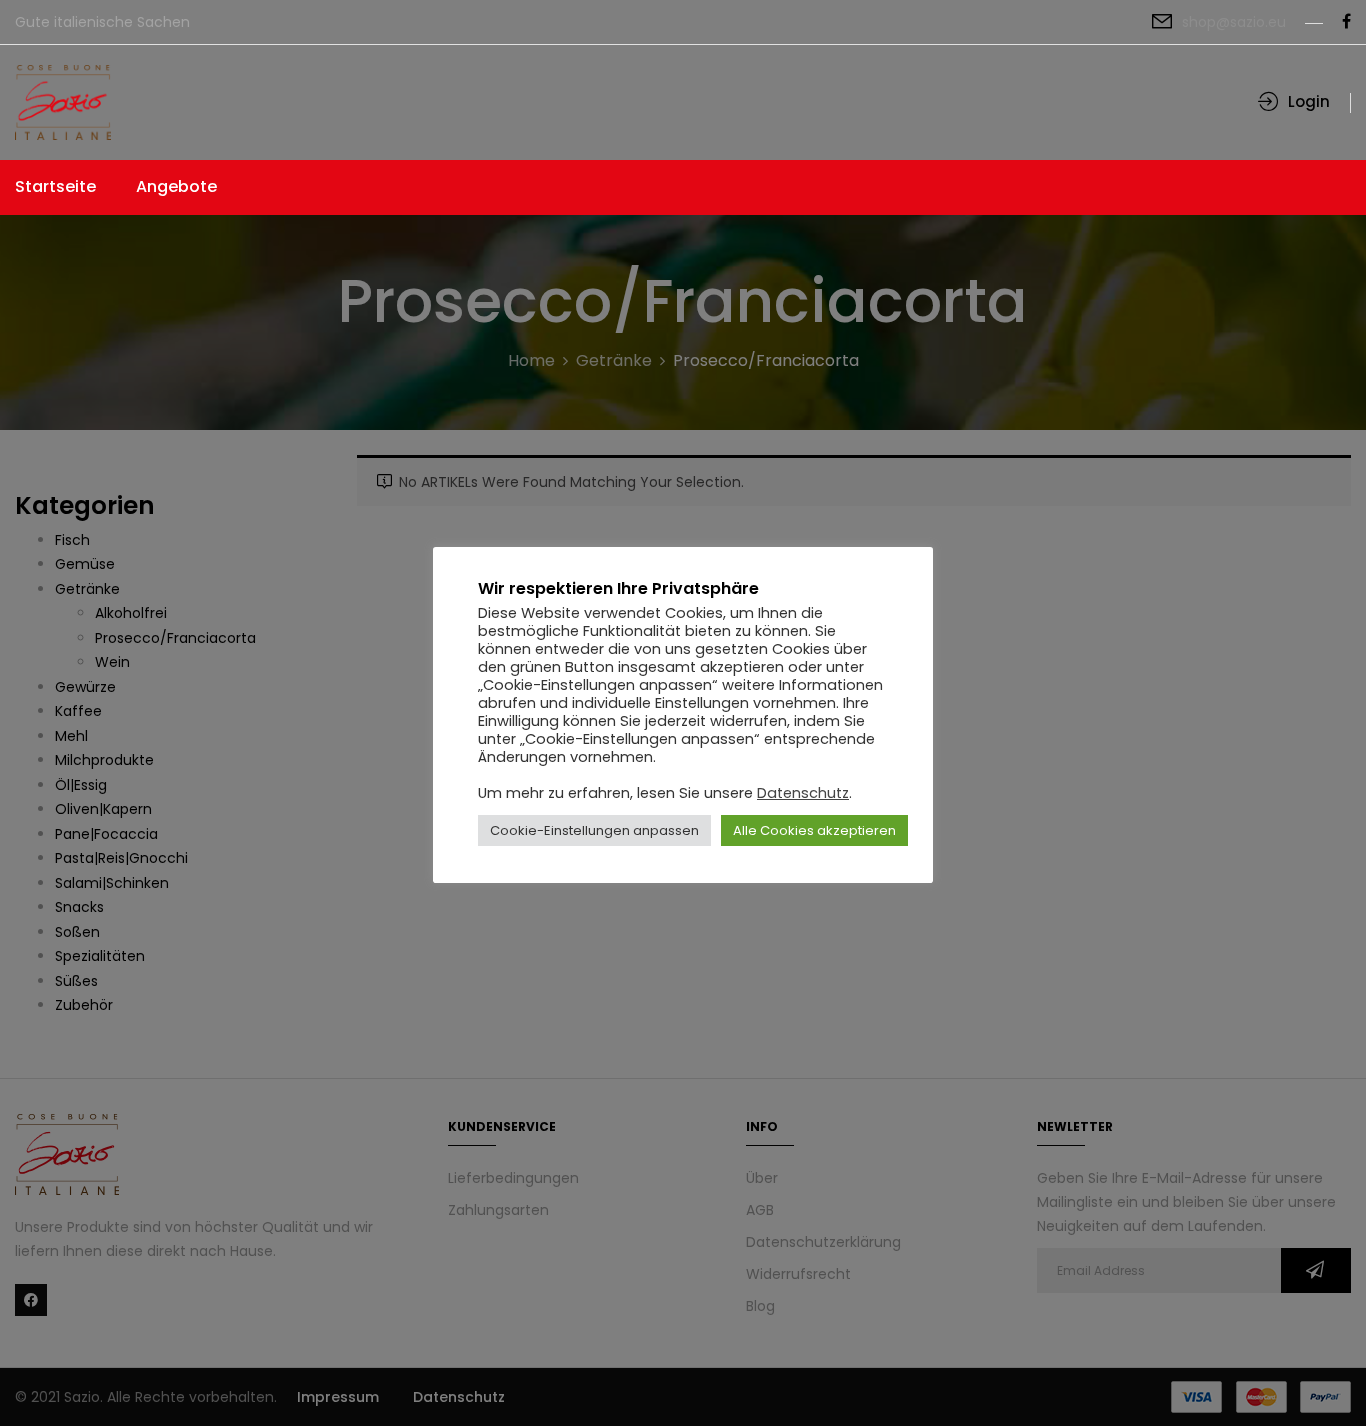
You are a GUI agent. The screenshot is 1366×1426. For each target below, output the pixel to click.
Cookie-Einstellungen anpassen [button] (594, 830)
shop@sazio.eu (1234, 22)
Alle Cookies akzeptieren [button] (814, 830)
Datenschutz (803, 793)
